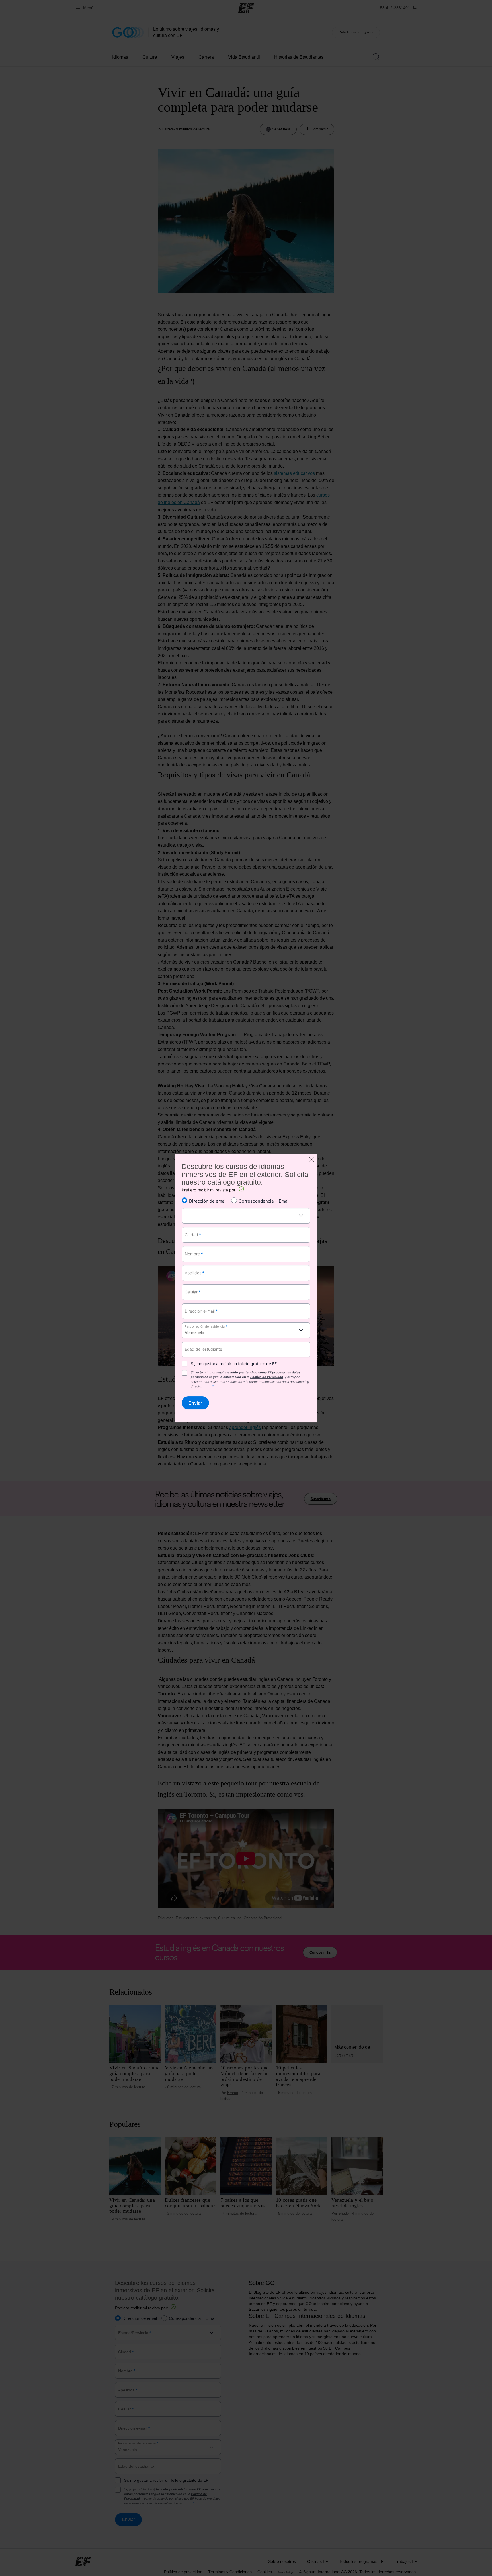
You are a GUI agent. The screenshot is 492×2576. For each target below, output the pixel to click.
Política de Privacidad (267, 1377)
